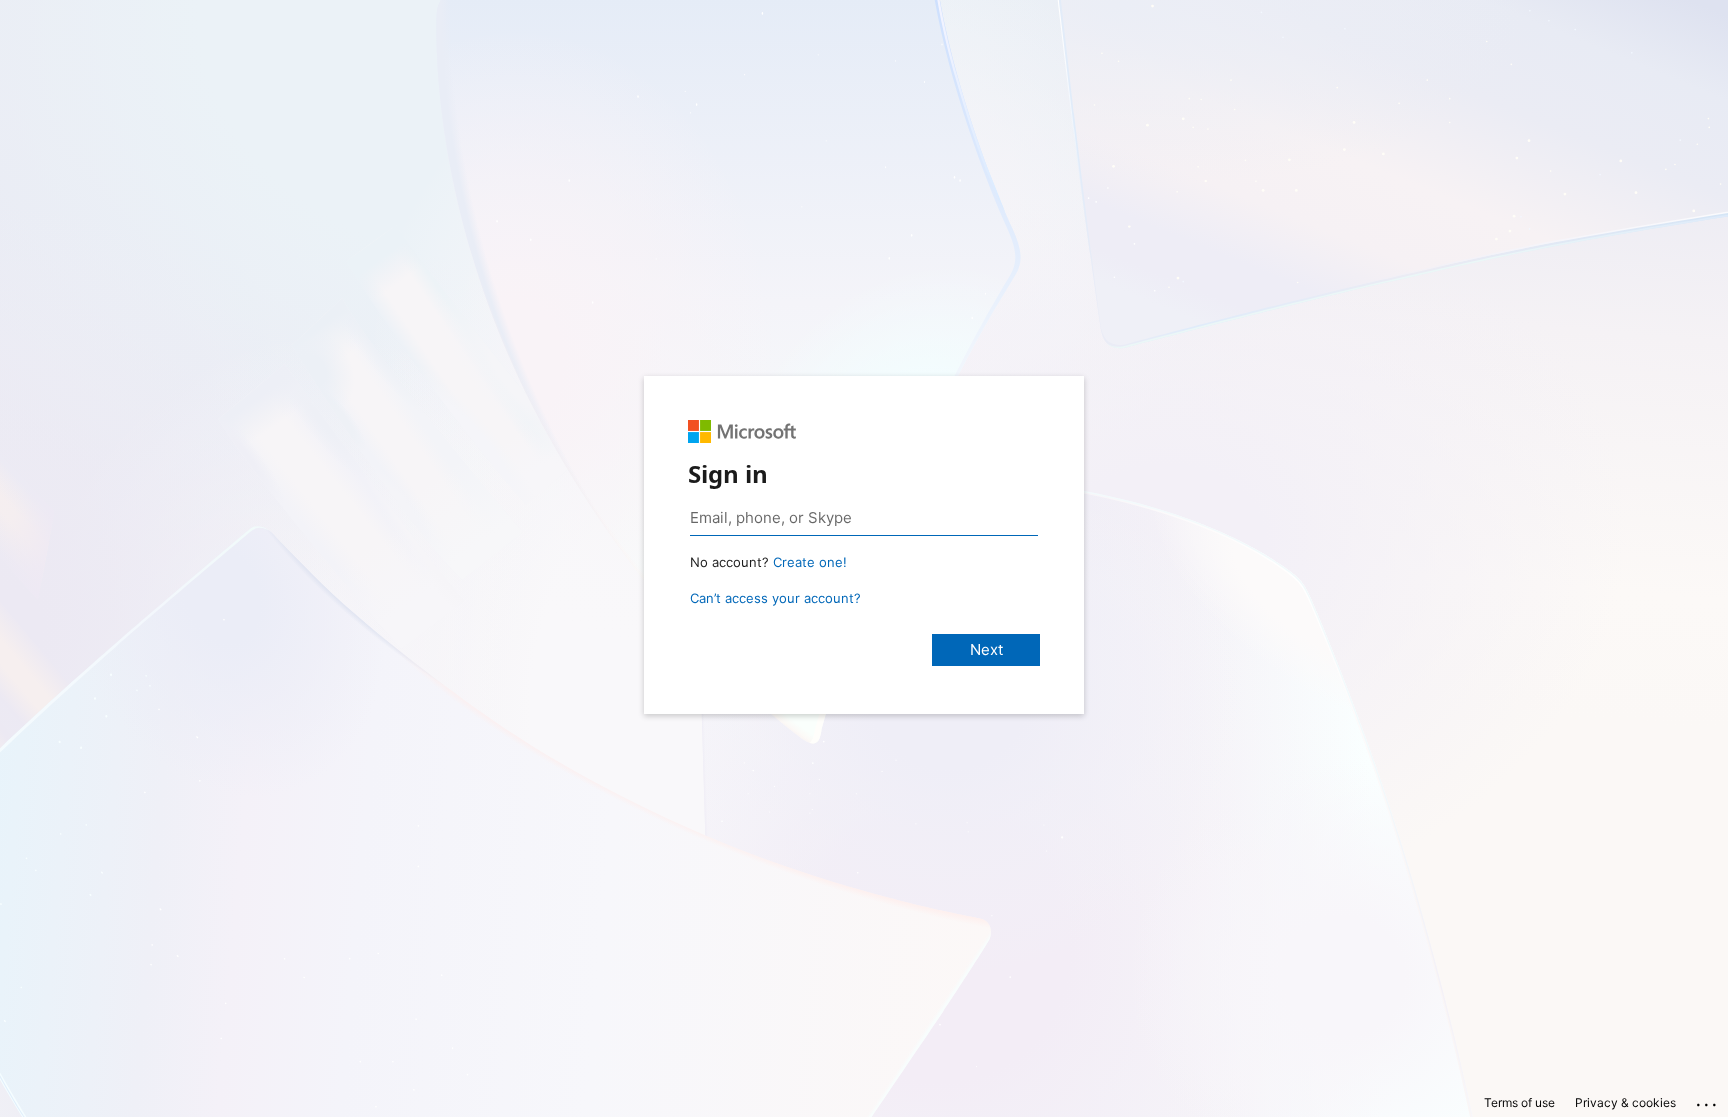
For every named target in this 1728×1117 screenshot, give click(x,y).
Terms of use (1519, 1102)
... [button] (1708, 1100)
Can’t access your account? (775, 598)
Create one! (810, 562)
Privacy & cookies (1625, 1102)
